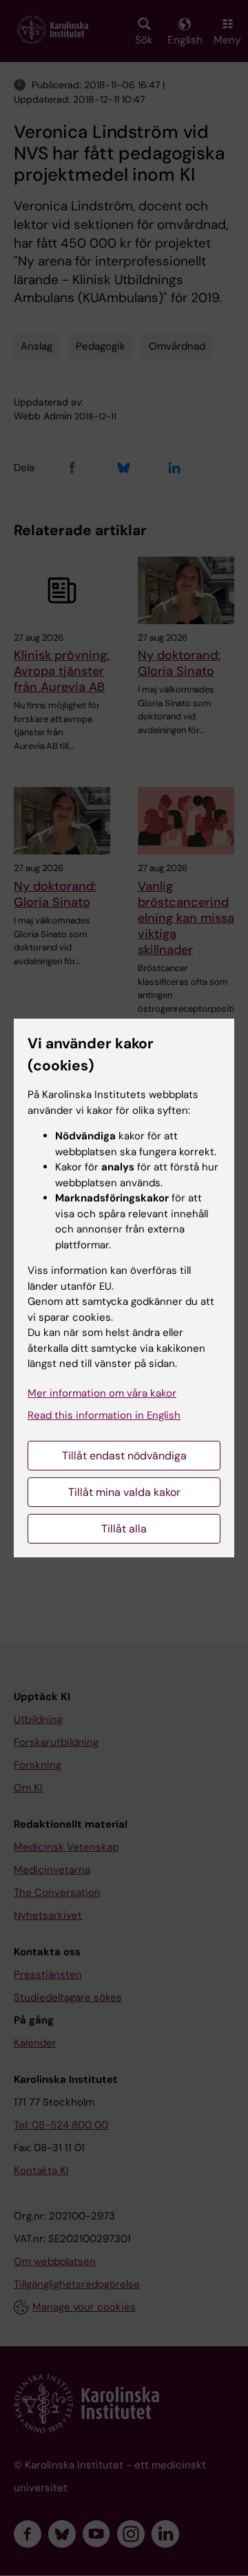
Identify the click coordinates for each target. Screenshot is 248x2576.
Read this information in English (104, 1415)
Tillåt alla (124, 1529)
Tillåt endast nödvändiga (124, 1456)
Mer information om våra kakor (102, 1393)
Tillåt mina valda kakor (124, 1492)
